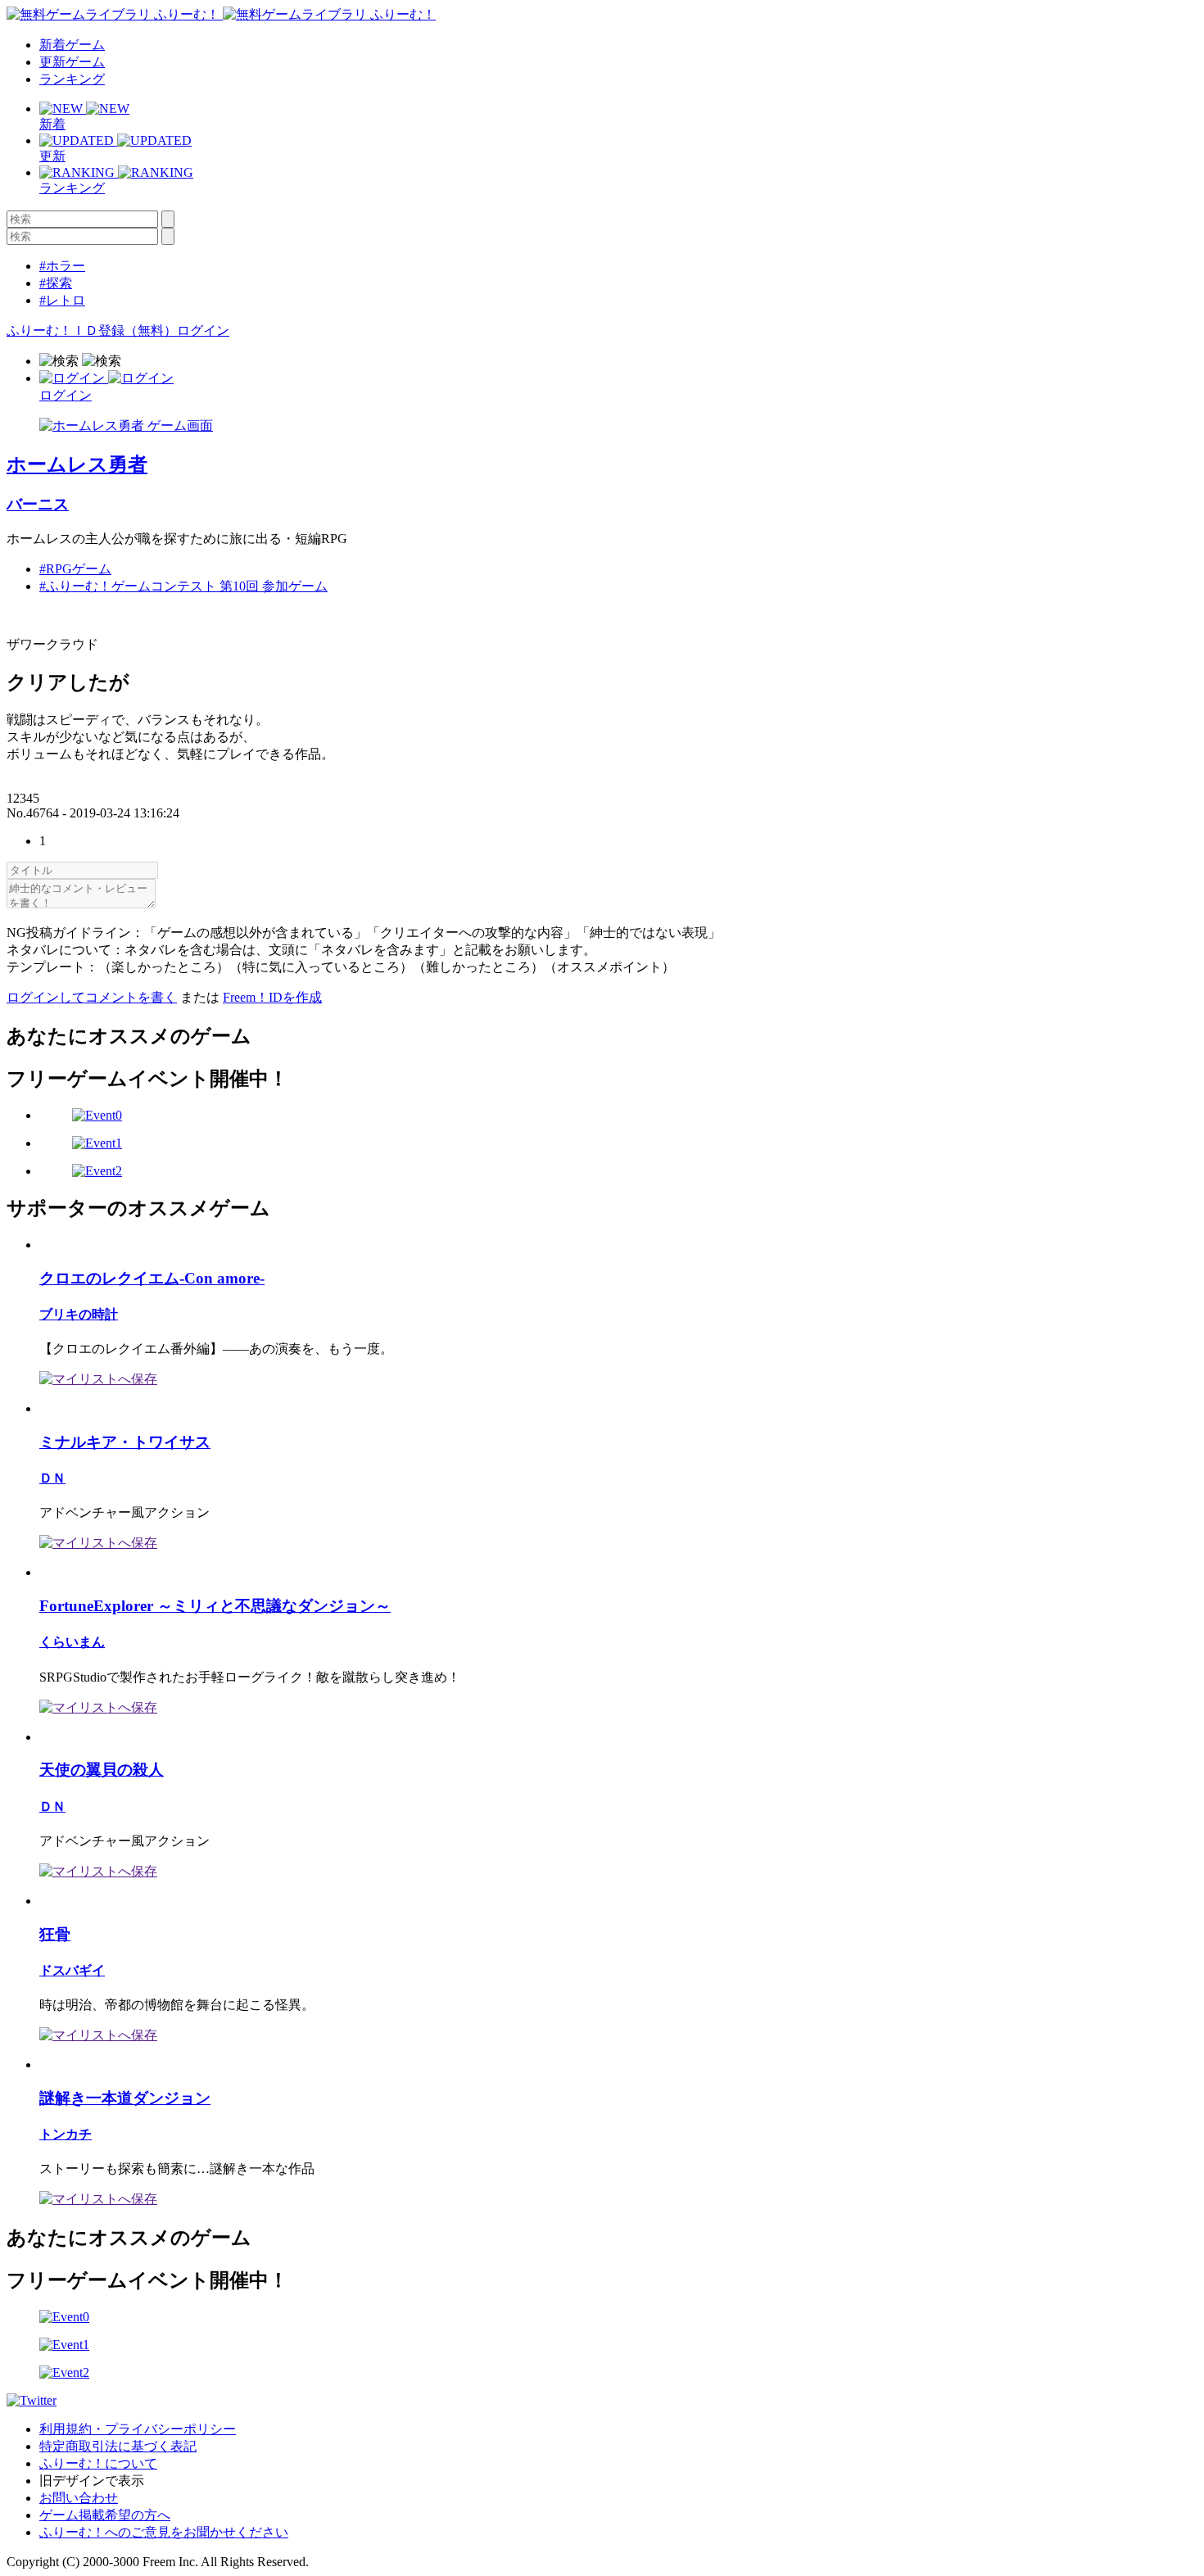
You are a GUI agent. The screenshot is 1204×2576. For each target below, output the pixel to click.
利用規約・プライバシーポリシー (138, 2429)
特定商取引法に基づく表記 (118, 2446)
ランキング (72, 79)
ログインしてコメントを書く (92, 997)
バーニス (38, 504)
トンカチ (66, 2134)
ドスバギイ (72, 1970)
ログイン (203, 330)
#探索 (56, 283)
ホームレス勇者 (77, 464)
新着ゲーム (72, 45)
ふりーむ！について (98, 2463)
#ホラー (62, 266)
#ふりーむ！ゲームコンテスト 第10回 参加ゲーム (183, 586)
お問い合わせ (79, 2498)
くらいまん (72, 1642)
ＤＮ (52, 1478)
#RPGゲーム (75, 569)
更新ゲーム (72, 62)
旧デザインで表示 (92, 2481)
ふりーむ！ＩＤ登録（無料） (92, 330)
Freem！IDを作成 (272, 997)
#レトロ (62, 300)
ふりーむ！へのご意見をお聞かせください (164, 2532)
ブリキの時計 (79, 1314)
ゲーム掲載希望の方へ (105, 2515)
